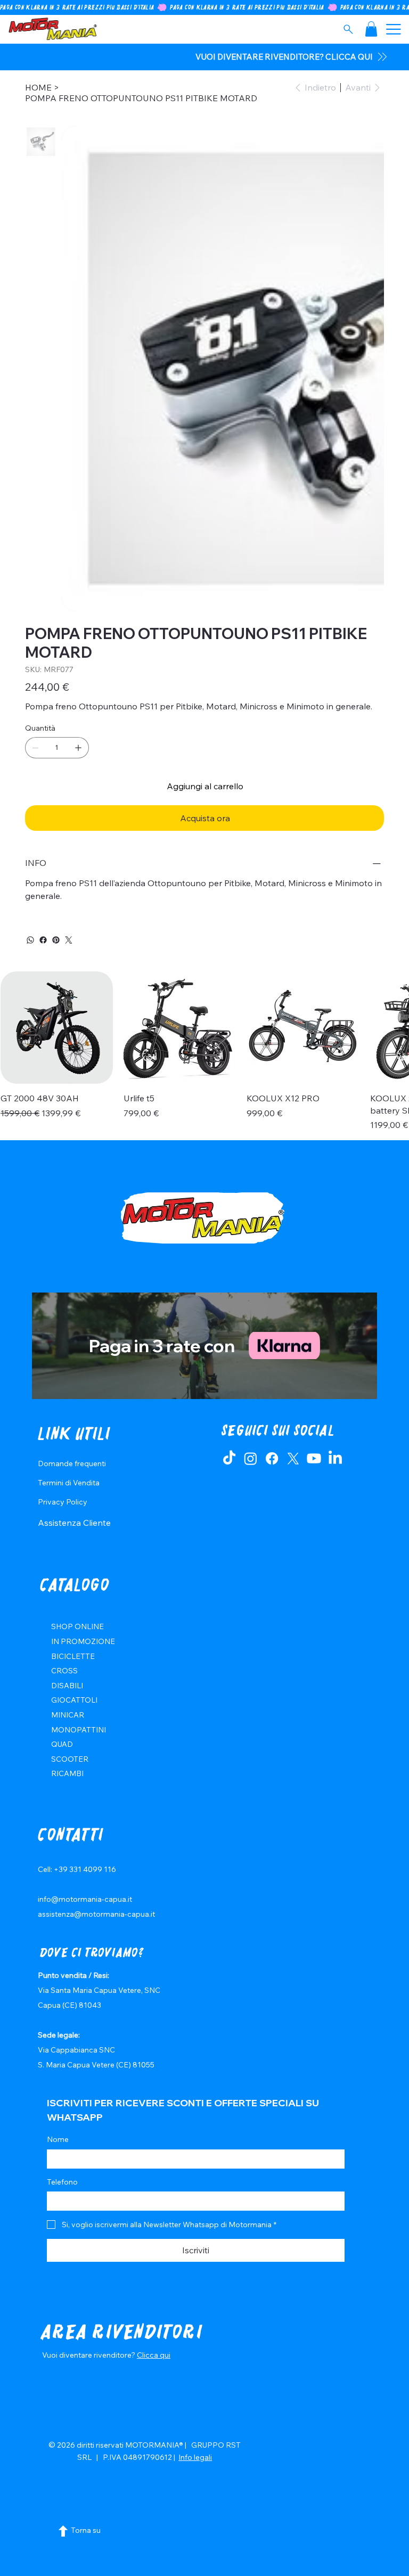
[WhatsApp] (30, 940)
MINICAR (68, 1715)
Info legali (195, 2457)
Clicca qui (154, 2355)
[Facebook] (43, 940)
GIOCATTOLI (74, 1700)
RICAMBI (67, 1773)
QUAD (62, 1744)
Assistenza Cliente (74, 1523)
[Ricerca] (348, 29)
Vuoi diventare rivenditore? (89, 2355)
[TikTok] (229, 1458)
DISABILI (67, 1686)
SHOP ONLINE (77, 1626)
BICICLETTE (73, 1656)
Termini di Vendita (69, 1483)
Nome (58, 2139)
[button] (371, 29)
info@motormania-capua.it (85, 1899)
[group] (204, 1051)
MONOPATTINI (79, 1730)
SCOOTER (70, 1759)
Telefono (62, 2182)
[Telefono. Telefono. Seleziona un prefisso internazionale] (64, 2201)
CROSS (64, 1671)
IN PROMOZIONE (83, 1641)
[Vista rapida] (57, 1028)
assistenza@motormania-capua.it (96, 1914)
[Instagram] (251, 1458)
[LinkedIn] (335, 1458)
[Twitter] (69, 940)
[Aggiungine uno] (78, 748)
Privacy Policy (63, 1502)
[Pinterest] (56, 940)
